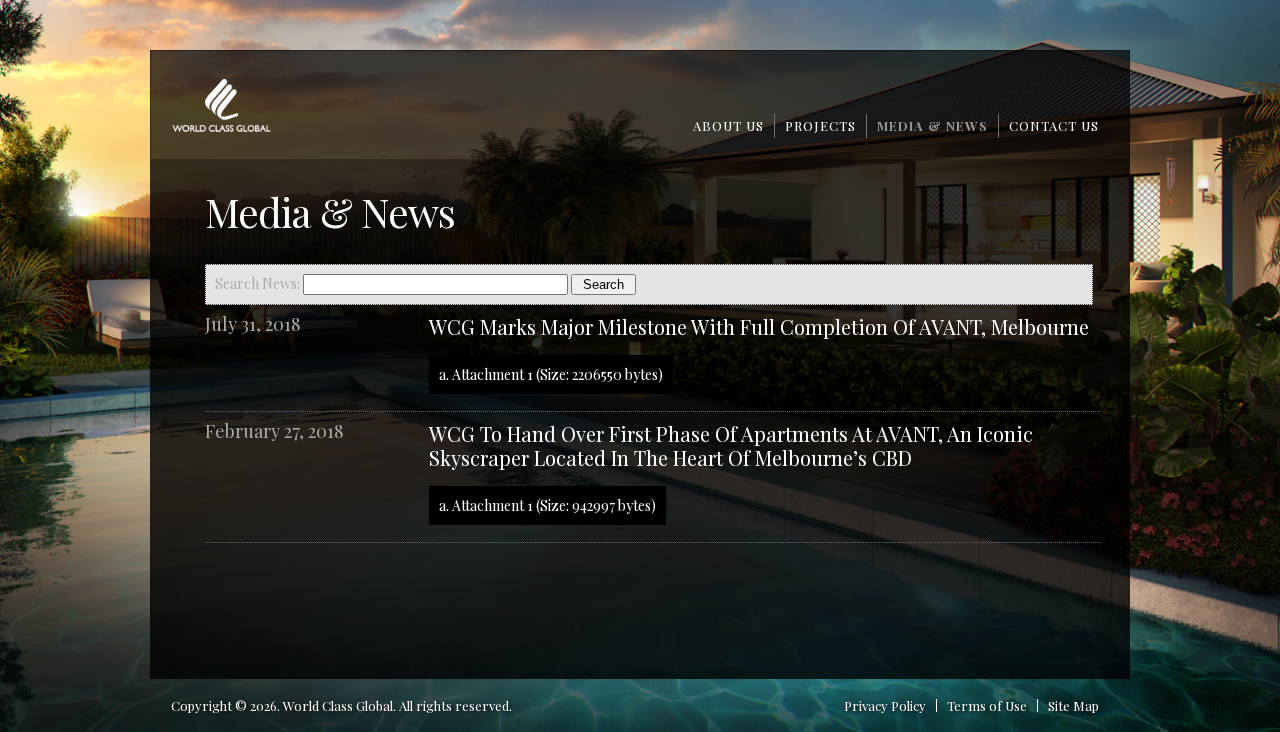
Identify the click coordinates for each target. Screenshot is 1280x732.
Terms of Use (987, 705)
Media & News (932, 125)
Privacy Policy (885, 705)
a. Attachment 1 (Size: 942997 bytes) (547, 505)
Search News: (259, 283)
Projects (820, 125)
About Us (728, 125)
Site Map (1073, 705)
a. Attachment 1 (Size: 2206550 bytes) (551, 374)
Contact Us (1054, 125)
